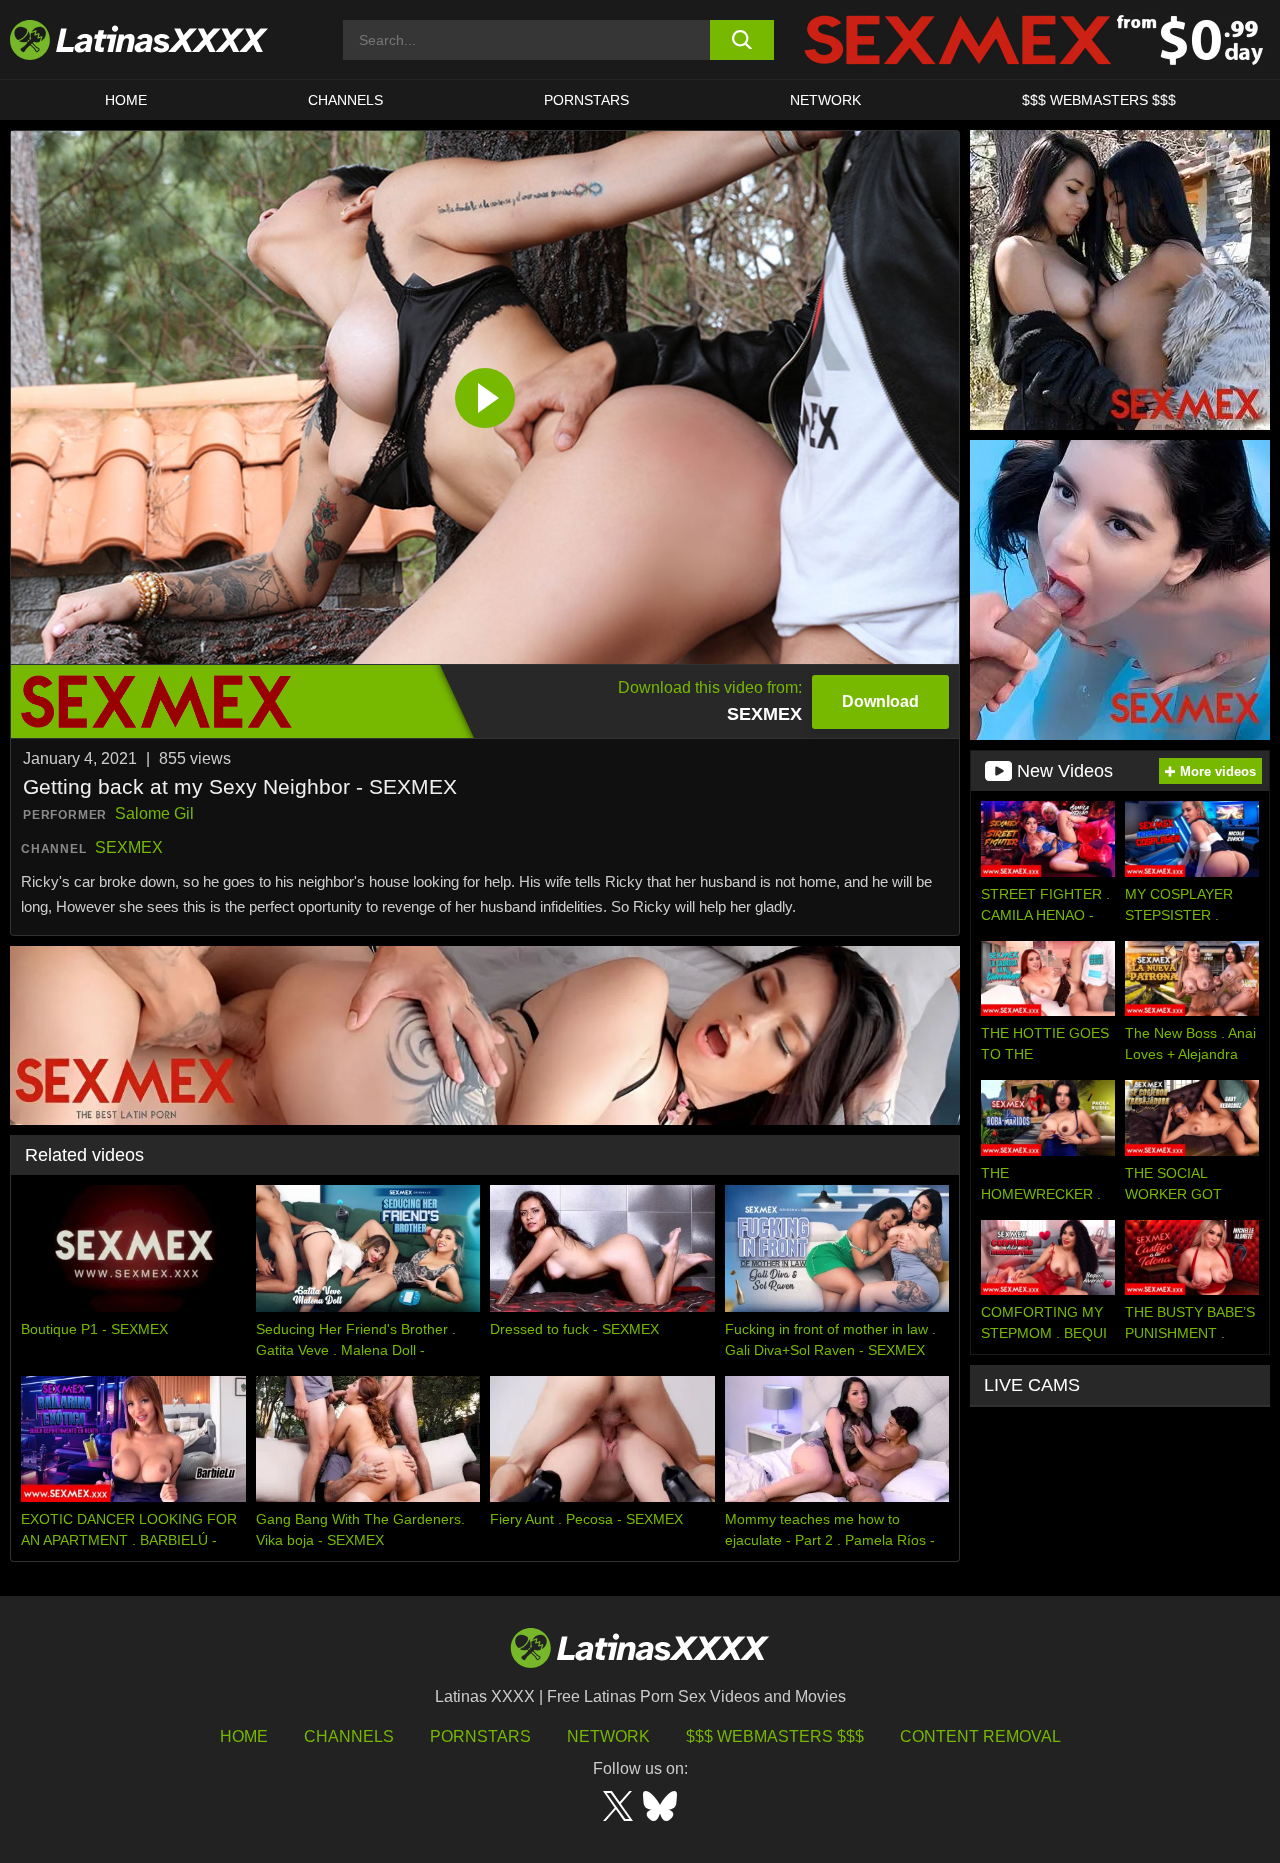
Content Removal (980, 1736)
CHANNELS (345, 100)
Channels (349, 1736)
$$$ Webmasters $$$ (775, 1736)
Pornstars (586, 100)
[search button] (742, 40)
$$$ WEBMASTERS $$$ (1099, 100)
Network (825, 100)
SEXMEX (129, 847)
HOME (126, 100)
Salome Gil (154, 813)
